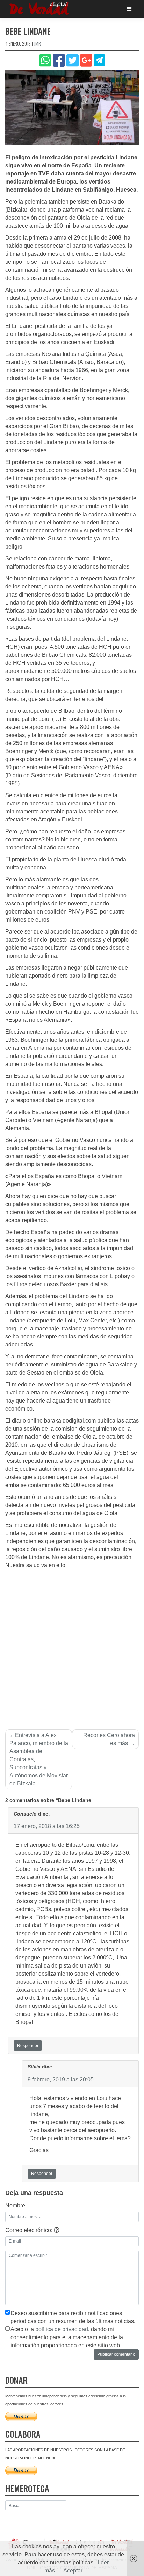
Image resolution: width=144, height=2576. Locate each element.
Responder (28, 2046)
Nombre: (16, 2206)
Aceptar (73, 2571)
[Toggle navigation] (129, 9)
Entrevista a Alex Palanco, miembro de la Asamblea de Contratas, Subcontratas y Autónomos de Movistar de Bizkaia (39, 1759)
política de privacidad (62, 2329)
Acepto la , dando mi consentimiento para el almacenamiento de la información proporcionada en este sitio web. (67, 2337)
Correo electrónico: (30, 2230)
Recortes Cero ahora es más (109, 1739)
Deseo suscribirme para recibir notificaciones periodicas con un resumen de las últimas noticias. (73, 2317)
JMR (37, 43)
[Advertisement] (72, 1645)
